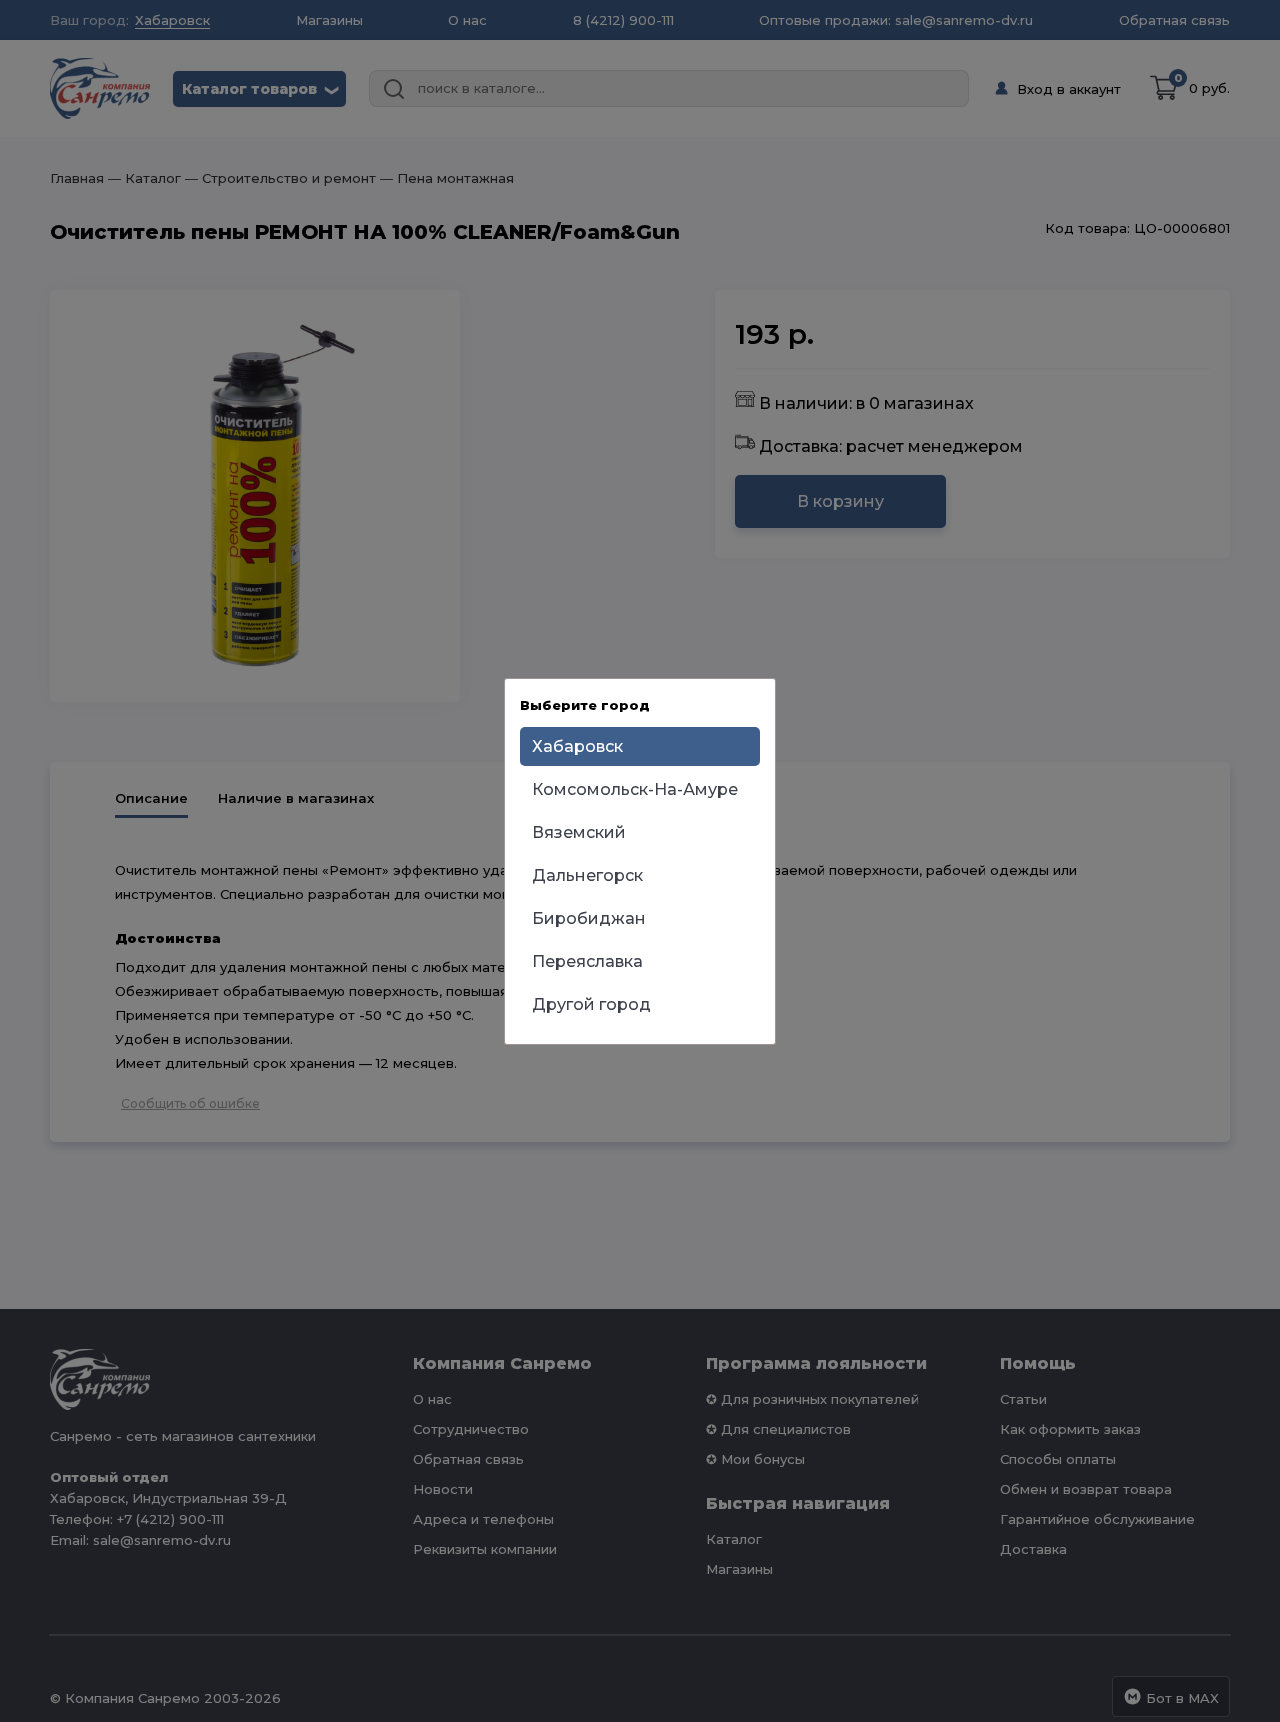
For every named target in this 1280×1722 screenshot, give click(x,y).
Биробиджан (589, 918)
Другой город (591, 1004)
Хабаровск (577, 746)
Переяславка (587, 961)
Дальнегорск (587, 875)
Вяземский (579, 832)
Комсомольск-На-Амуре (635, 789)
